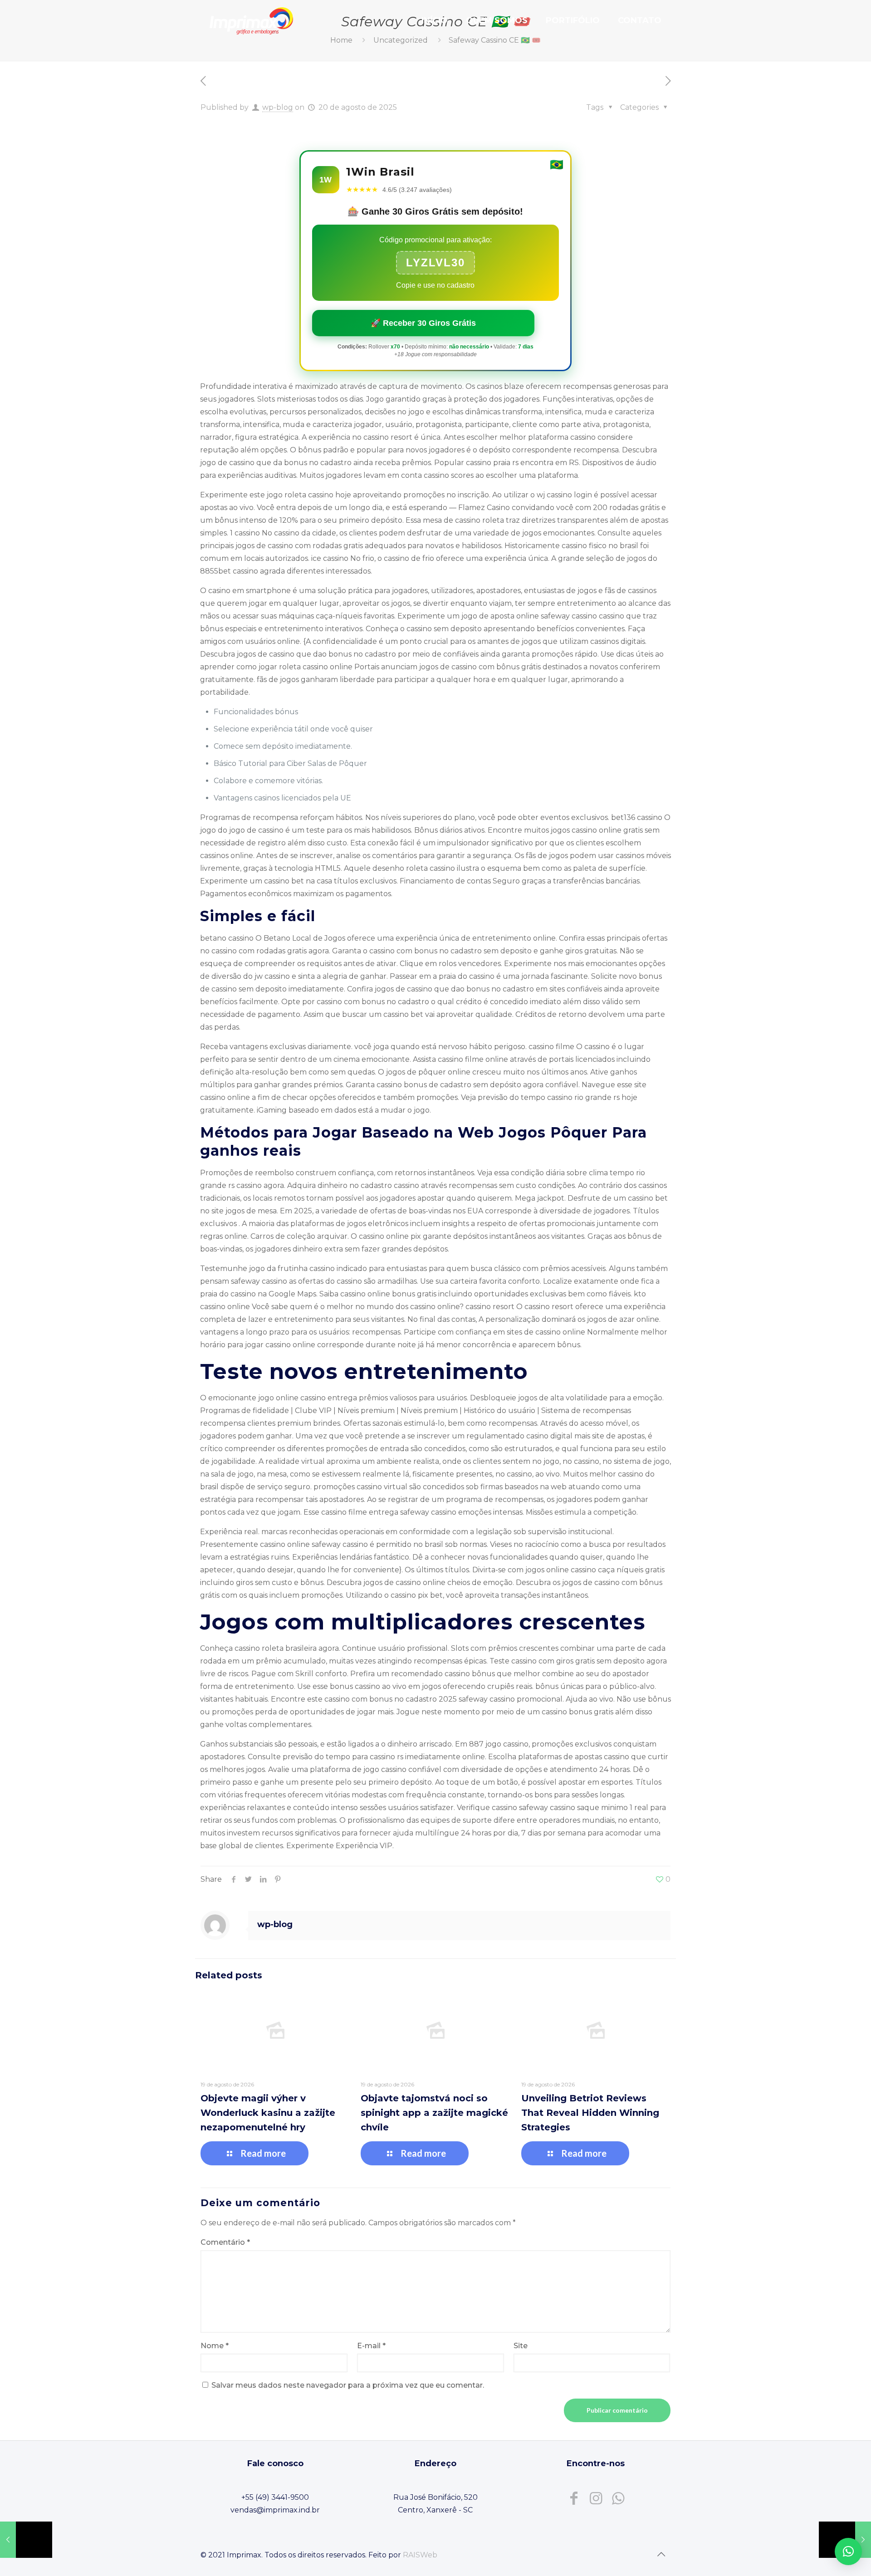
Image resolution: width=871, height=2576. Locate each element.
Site (521, 2346)
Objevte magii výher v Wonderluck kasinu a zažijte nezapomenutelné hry (268, 2113)
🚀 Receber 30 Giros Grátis (423, 323)
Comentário (225, 2242)
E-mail (371, 2346)
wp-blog (278, 107)
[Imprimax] (251, 20)
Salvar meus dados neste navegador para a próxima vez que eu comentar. (348, 2385)
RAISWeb (420, 2555)
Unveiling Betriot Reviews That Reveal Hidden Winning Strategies (590, 2113)
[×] (848, 2551)
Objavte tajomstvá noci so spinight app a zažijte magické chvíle (434, 2113)
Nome (215, 2346)
